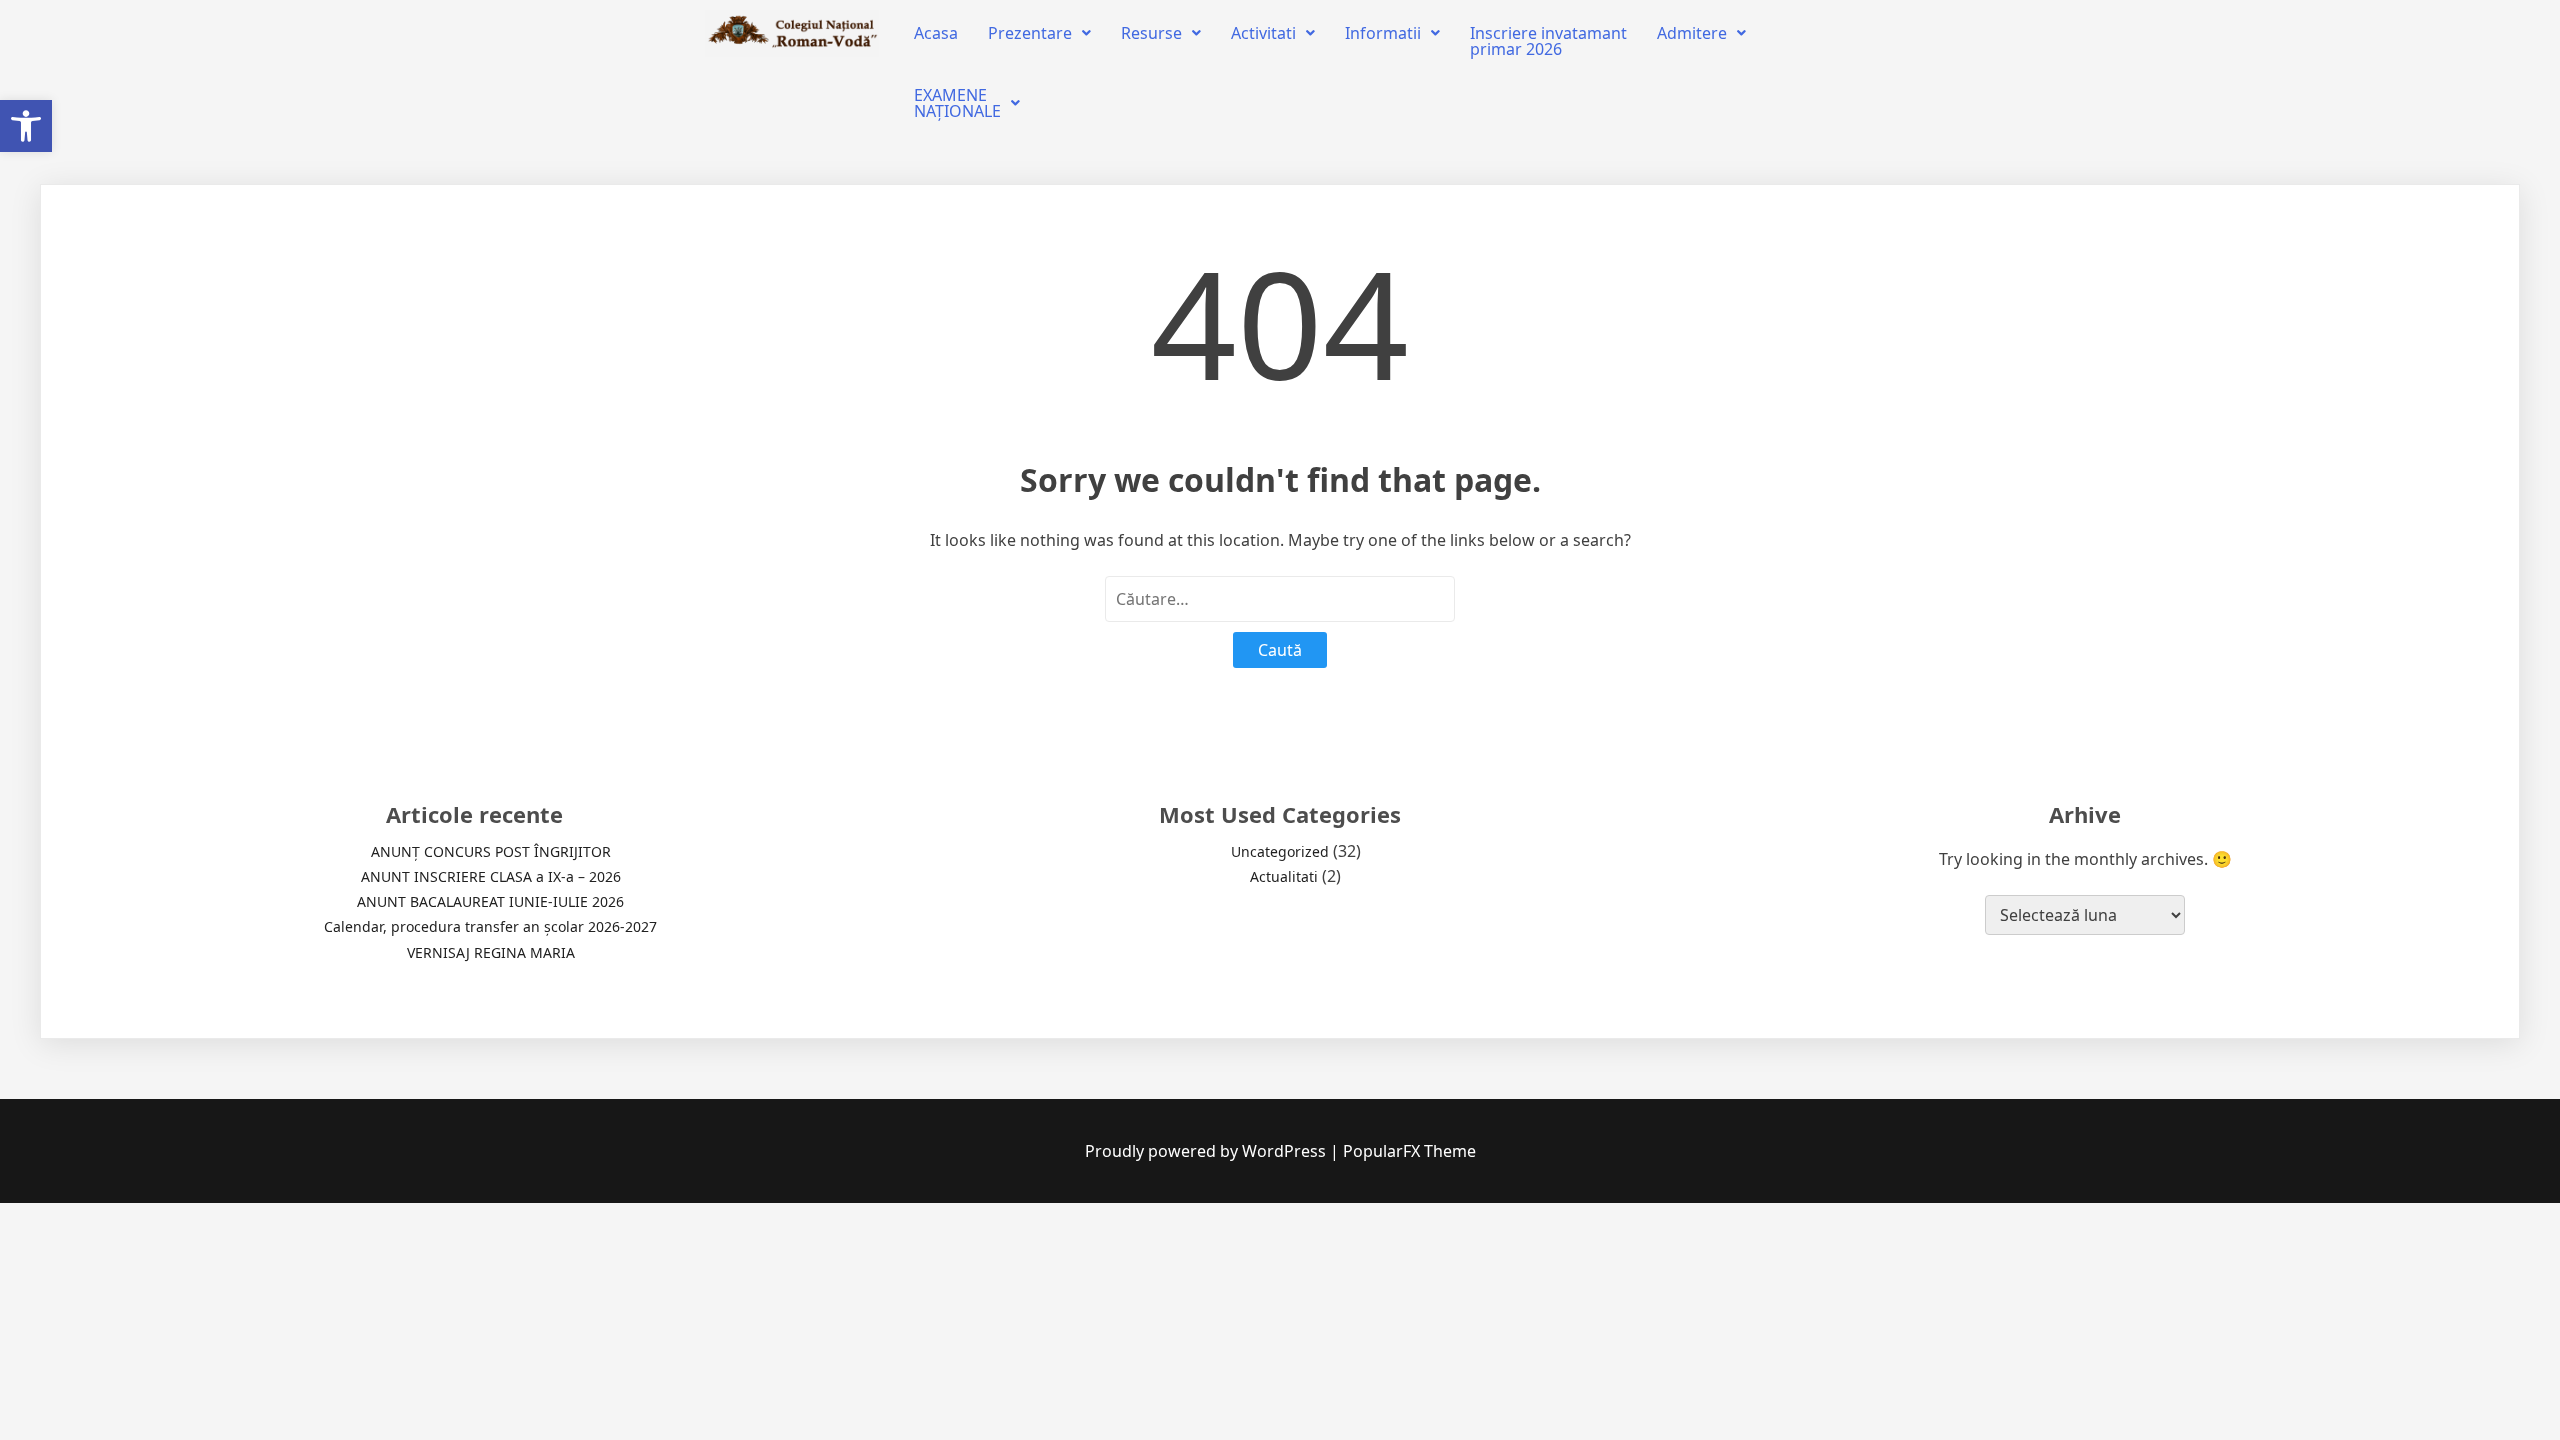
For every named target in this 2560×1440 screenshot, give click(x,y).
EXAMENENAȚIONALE (957, 103)
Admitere (1692, 33)
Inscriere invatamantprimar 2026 (1548, 41)
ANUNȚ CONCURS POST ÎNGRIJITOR (491, 851)
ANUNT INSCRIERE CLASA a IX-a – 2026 (491, 876)
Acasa (936, 33)
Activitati (1263, 33)
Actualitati (1284, 876)
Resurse (1151, 33)
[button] (26, 126)
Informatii (1383, 33)
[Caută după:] (1280, 599)
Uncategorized (1280, 851)
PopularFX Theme (1409, 1151)
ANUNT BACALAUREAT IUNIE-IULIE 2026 (490, 901)
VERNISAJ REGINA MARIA (491, 952)
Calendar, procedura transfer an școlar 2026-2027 (490, 926)
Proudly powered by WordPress (1207, 1151)
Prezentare (1030, 33)
